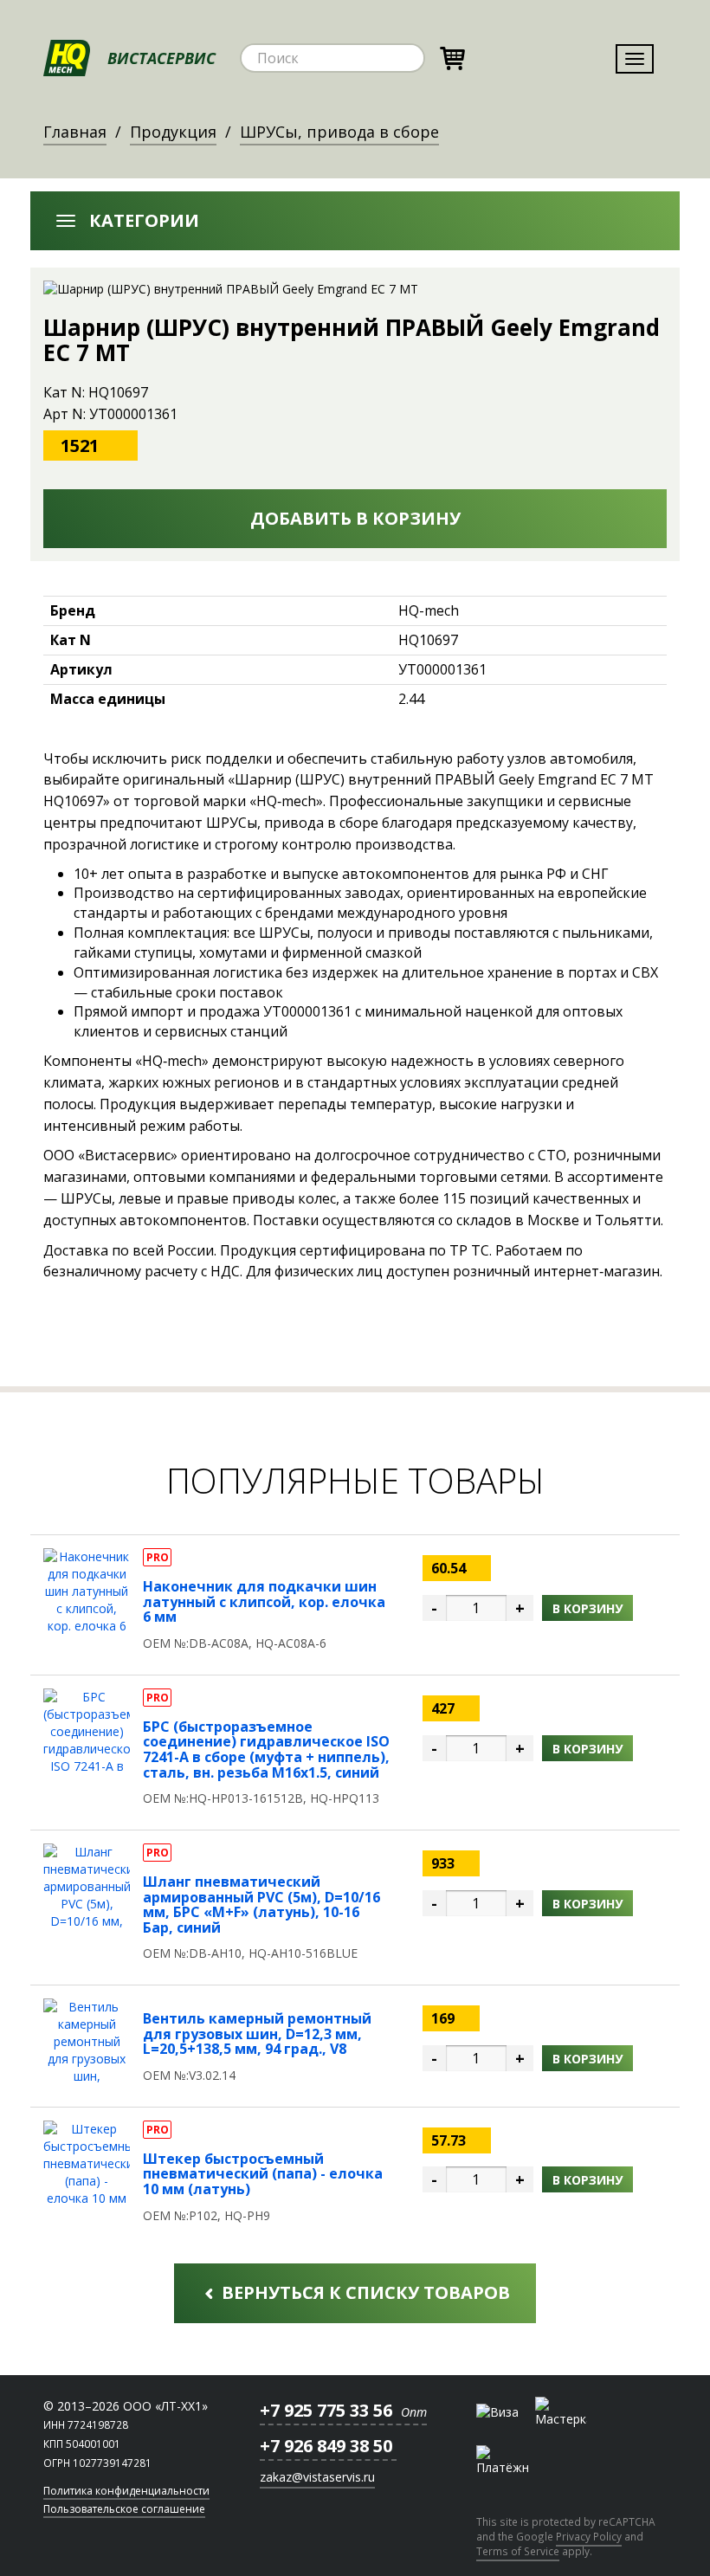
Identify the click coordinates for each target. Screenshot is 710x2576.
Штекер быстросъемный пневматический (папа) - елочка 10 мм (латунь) (263, 2174)
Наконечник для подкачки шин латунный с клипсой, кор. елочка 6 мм (264, 1601)
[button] (355, 221)
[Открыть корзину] (452, 56)
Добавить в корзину (355, 518)
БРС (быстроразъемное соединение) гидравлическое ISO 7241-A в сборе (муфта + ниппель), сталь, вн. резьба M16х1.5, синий (266, 1750)
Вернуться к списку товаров (364, 2292)
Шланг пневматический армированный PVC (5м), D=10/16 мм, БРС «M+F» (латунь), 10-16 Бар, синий (261, 1905)
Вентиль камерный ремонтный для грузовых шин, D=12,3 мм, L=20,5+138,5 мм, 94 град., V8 (257, 2034)
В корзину (587, 1608)
